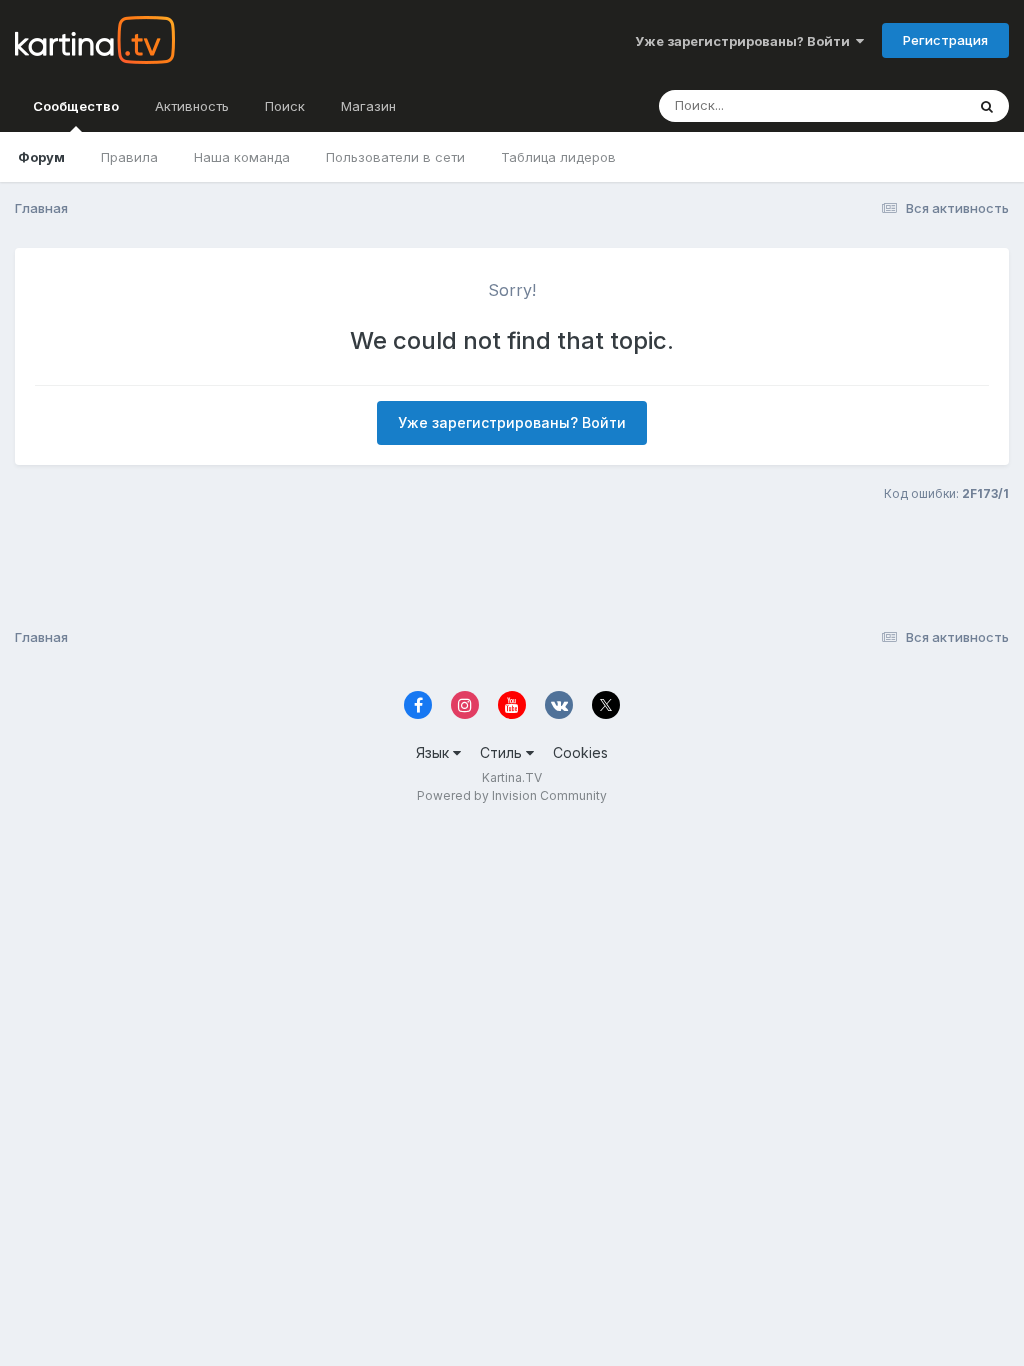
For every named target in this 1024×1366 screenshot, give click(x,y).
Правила (129, 157)
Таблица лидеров (558, 157)
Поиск (285, 106)
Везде (919, 105)
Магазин (368, 106)
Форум (41, 157)
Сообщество (76, 106)
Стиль (503, 752)
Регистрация (945, 40)
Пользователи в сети (395, 157)
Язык (434, 752)
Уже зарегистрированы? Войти (745, 41)
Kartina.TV (512, 777)
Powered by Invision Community (512, 795)
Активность (192, 106)
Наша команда (242, 157)
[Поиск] (987, 106)
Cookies (580, 752)
